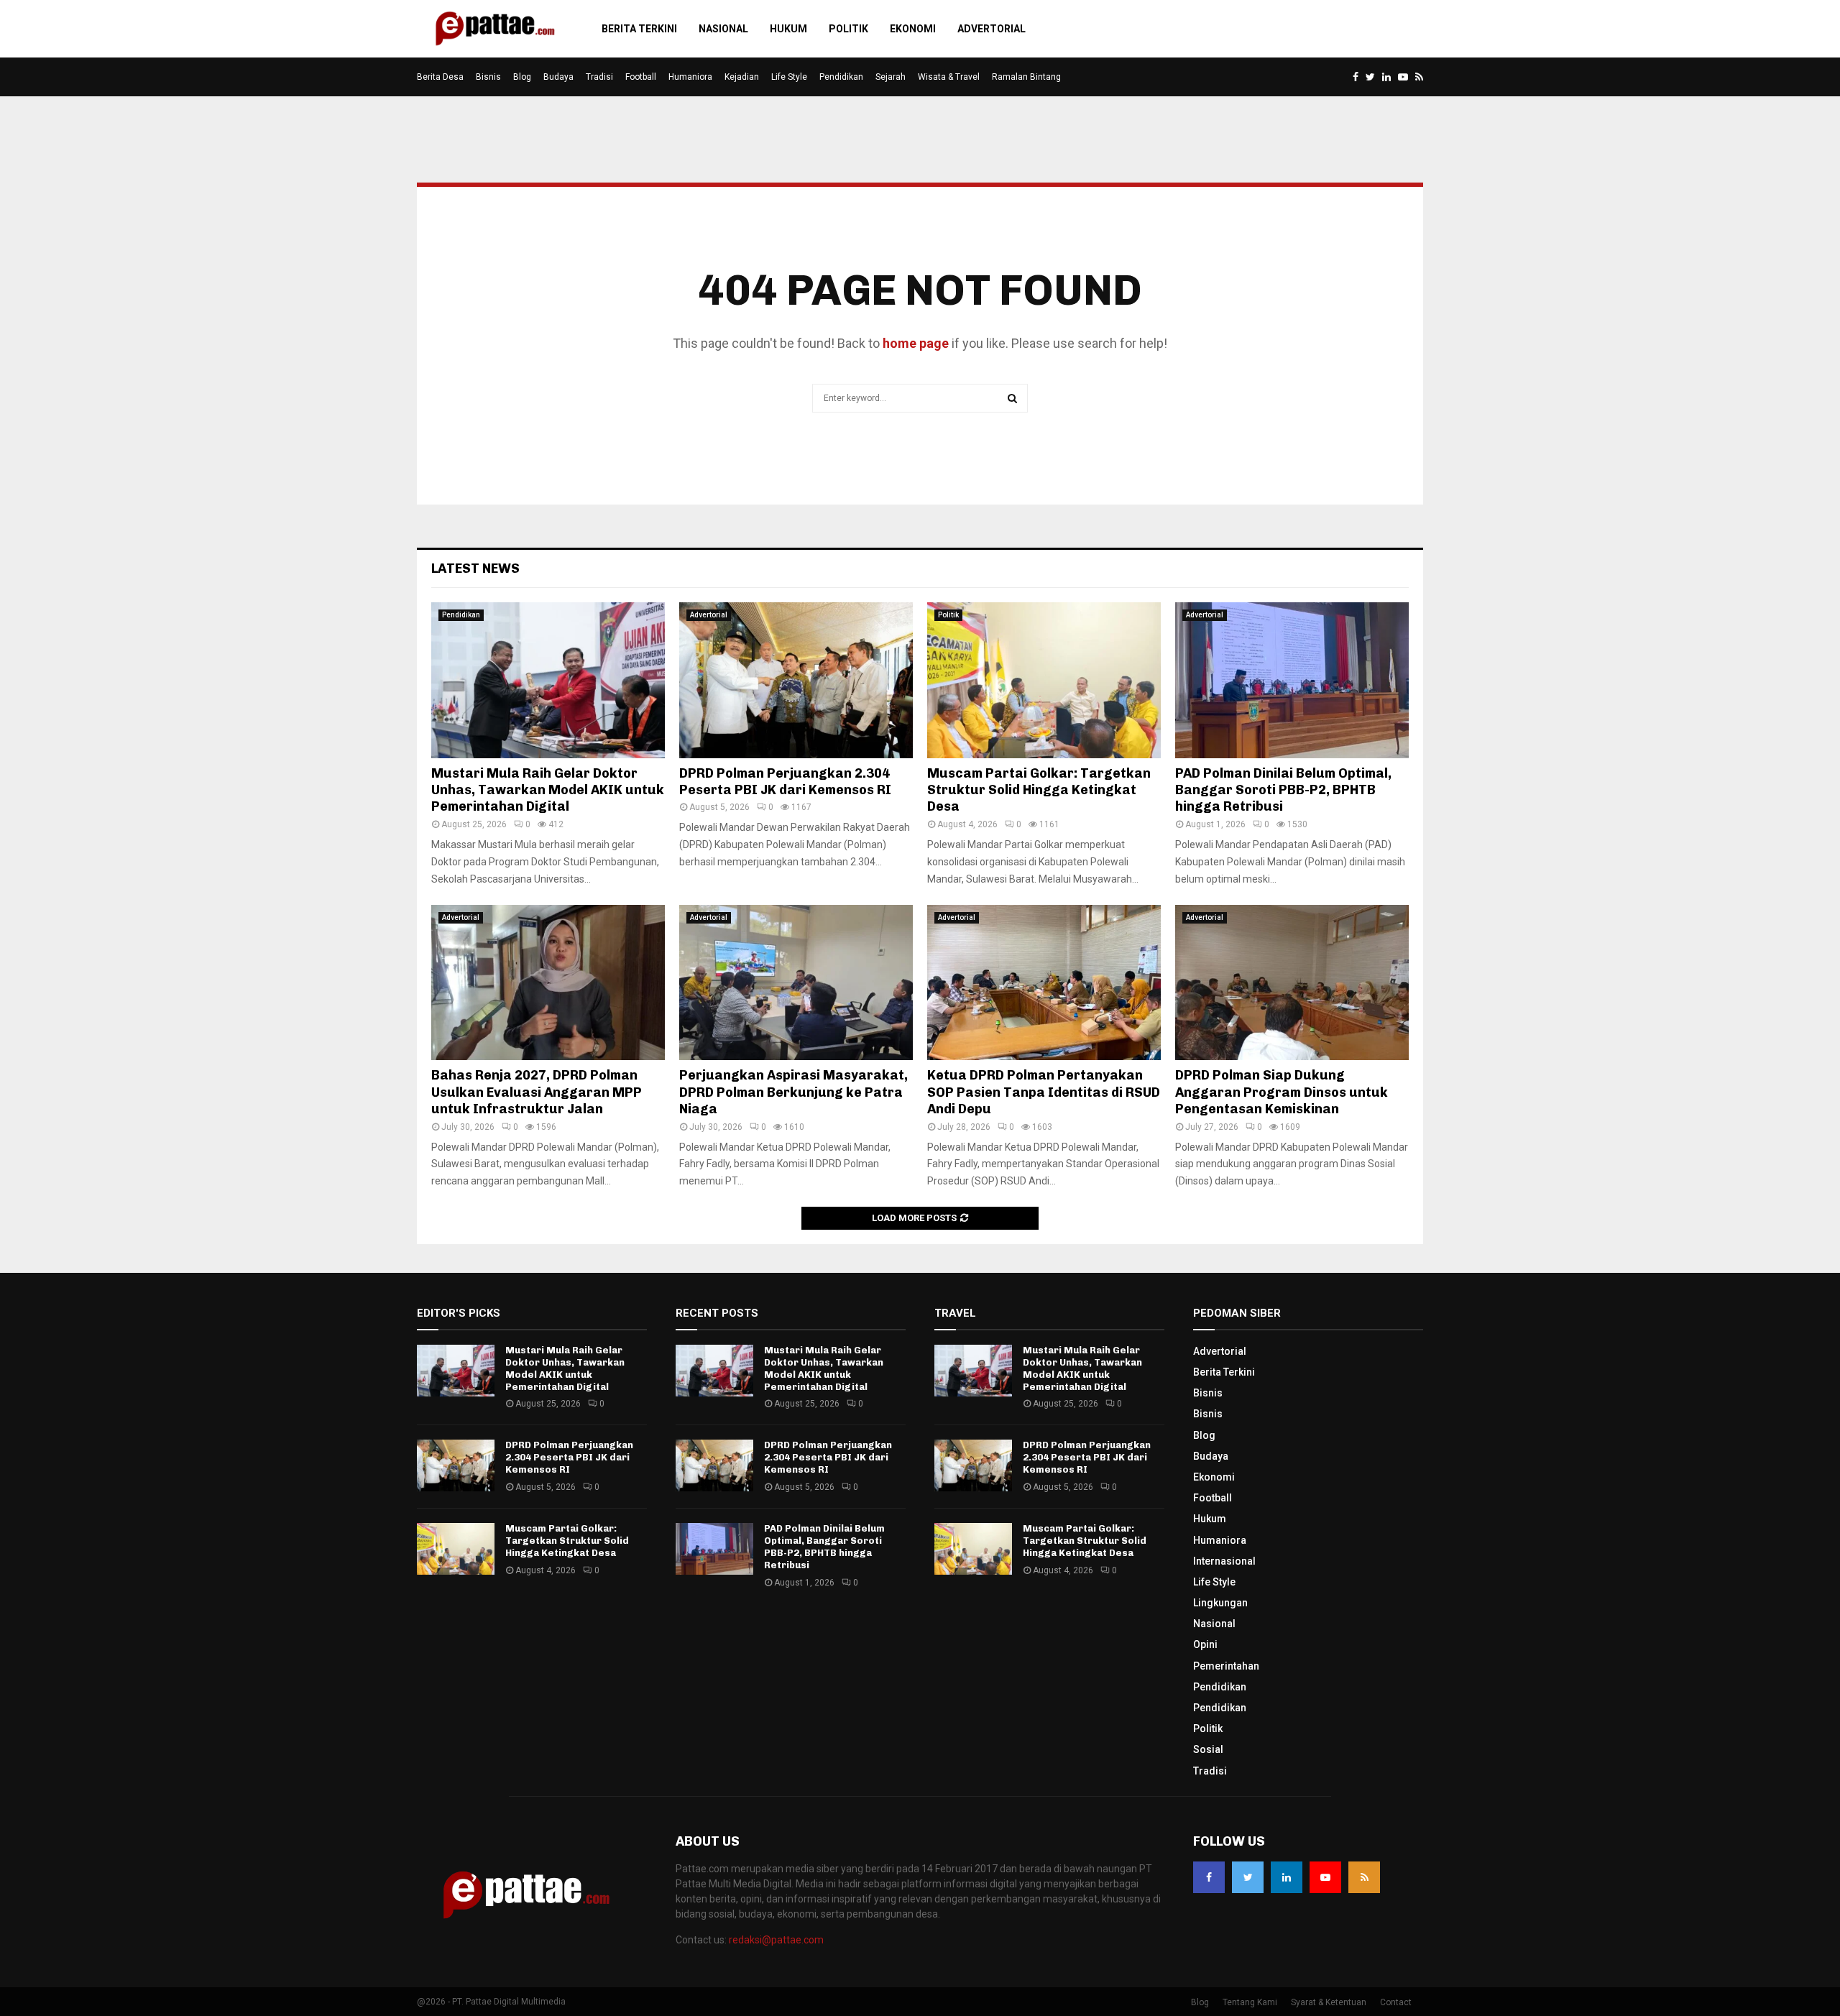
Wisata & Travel (949, 77)
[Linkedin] (1287, 1877)
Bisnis (488, 77)
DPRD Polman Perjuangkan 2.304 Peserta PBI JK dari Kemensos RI (785, 782)
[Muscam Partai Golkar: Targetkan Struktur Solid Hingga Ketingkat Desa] (1044, 680)
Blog (522, 77)
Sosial (1208, 1749)
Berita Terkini (639, 29)
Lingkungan (1220, 1603)
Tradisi (599, 77)
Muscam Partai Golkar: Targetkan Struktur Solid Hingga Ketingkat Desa (1039, 790)
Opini (1205, 1644)
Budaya (558, 77)
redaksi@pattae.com (776, 1940)
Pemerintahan (1226, 1666)
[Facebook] (1209, 1877)
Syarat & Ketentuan (1329, 2002)
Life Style (789, 77)
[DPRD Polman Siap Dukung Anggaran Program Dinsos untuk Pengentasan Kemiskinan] (1292, 983)
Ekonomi (913, 29)
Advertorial (992, 29)
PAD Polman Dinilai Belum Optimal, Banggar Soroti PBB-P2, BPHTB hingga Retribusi (1283, 790)
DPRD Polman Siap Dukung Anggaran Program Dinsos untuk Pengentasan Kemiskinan (1282, 1092)
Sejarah (891, 77)
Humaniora (690, 77)
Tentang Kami (1250, 2002)
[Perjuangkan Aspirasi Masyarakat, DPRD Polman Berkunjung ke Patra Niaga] (796, 983)
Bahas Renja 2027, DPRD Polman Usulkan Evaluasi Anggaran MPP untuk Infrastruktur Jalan (537, 1092)
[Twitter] (1248, 1877)
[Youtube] (1325, 1877)
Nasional (723, 29)
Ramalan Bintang (1026, 77)
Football (641, 77)
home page (916, 343)
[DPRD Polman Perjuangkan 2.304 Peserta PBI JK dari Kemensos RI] (796, 680)
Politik (848, 29)
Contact (1396, 2002)
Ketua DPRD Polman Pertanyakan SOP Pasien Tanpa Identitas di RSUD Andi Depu (1044, 1092)
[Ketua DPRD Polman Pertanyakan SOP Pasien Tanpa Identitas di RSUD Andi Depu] (1044, 983)
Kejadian (742, 77)
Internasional (1224, 1561)
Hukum (788, 29)
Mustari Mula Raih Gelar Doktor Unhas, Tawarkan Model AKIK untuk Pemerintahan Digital (548, 790)
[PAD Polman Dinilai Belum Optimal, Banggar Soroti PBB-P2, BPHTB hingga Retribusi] (1292, 680)
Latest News (475, 569)
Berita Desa (440, 77)
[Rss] (1364, 1877)
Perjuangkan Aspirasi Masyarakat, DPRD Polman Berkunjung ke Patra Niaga (793, 1092)
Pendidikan (841, 77)
